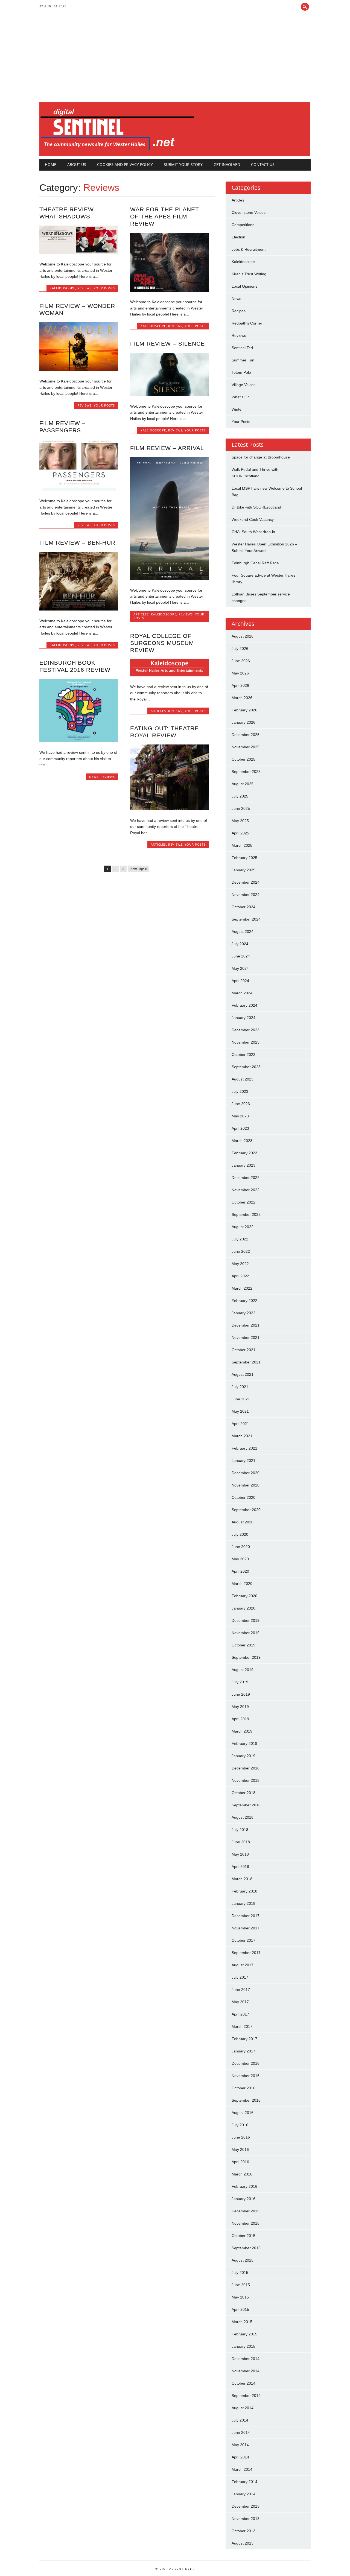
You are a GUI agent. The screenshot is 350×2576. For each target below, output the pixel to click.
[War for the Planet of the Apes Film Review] (170, 290)
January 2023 (243, 1165)
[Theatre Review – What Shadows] (79, 253)
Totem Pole (241, 372)
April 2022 (240, 1276)
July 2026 (240, 649)
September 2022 (246, 1214)
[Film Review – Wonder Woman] (79, 370)
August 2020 (243, 1522)
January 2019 (243, 1756)
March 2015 (242, 2322)
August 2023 (243, 1079)
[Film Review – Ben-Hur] (79, 609)
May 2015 (240, 2297)
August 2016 (243, 2113)
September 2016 (246, 2100)
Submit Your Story (183, 164)
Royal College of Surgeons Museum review (162, 643)
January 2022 (243, 1313)
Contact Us (263, 164)
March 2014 (242, 2469)
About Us (77, 164)
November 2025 (246, 747)
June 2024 (241, 956)
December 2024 (246, 882)
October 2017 (243, 1940)
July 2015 (240, 2273)
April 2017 (240, 2014)
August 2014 (243, 2408)
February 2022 (244, 1301)
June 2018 (241, 1842)
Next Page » (139, 869)
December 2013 (246, 2506)
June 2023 (241, 1104)
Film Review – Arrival (167, 448)
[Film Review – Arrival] (170, 579)
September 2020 (246, 1510)
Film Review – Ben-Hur (77, 543)
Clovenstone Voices (249, 212)
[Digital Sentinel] (117, 150)
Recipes (239, 311)
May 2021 (240, 1411)
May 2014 (240, 2445)
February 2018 (244, 1891)
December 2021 (246, 1325)
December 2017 (246, 1916)
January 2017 (243, 2051)
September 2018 (246, 1805)
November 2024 (246, 895)
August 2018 (243, 1817)
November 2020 (246, 1485)
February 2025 (244, 858)
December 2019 (246, 1620)
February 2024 (244, 1005)
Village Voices (243, 385)
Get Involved (227, 164)
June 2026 (241, 661)
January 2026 (243, 722)
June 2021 (241, 1399)
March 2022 (242, 1288)
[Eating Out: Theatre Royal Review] (170, 809)
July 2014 (240, 2420)
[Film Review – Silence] (170, 395)
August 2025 (243, 784)
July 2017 (240, 1977)
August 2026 (243, 636)
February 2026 (244, 710)
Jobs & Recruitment (249, 249)
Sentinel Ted (242, 348)
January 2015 (243, 2346)
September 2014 (246, 2396)
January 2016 (243, 2199)
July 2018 (240, 1830)
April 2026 (240, 685)
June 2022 (241, 1251)
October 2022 (243, 1202)
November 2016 (246, 2076)
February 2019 (244, 1743)
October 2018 (243, 1793)
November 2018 (246, 1780)
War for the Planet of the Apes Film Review (165, 216)
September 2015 (246, 2248)
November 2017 (246, 1928)
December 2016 (246, 2063)
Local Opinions (244, 286)
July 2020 (240, 1534)
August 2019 (243, 1670)
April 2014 (240, 2457)
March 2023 (242, 1141)
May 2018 (240, 1854)
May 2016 (240, 2149)
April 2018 (240, 1867)
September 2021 (246, 1362)
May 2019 (240, 1707)
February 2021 (244, 1448)
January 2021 (243, 1461)
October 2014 (243, 2383)
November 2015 (246, 2223)
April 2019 (240, 1719)
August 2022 (243, 1227)
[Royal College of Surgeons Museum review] (170, 675)
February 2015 (244, 2334)
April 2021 (240, 1424)
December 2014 (246, 2359)
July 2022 (240, 1239)
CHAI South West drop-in (253, 532)
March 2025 (242, 845)
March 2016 (242, 2174)
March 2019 (242, 1731)
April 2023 (240, 1128)
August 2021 (243, 1374)
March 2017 (242, 2026)
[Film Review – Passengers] (79, 489)
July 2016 (240, 2125)
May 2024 (240, 968)
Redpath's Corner (247, 323)
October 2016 (243, 2088)
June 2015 (241, 2285)
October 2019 (243, 1645)
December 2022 (246, 1178)
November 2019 (246, 1633)
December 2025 (246, 735)
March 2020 (242, 1584)
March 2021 (242, 1436)
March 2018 (242, 1879)
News (94, 777)
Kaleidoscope (62, 288)
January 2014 (243, 2494)
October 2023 (243, 1055)
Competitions (243, 225)
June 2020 (241, 1547)
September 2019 (246, 1657)
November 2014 (246, 2371)
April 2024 (240, 981)
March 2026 (242, 698)
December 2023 (246, 1030)
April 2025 (240, 833)
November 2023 (246, 1042)
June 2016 (241, 2137)
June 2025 (241, 808)
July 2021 (240, 1387)
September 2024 (246, 919)
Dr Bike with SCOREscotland (256, 507)
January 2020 (243, 1608)
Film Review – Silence (167, 344)
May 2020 (240, 1559)
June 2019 (241, 1694)
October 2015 (243, 2236)
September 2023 (246, 1067)
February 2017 (244, 2039)
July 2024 (240, 944)
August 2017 (243, 1965)
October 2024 (243, 907)
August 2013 (243, 2543)
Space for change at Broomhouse (261, 457)
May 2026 (240, 673)
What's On (241, 397)
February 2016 (244, 2186)
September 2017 (246, 1953)
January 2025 (243, 870)
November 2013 (246, 2519)
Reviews (84, 288)
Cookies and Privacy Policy (125, 164)
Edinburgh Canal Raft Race (255, 563)
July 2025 (240, 796)
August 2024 (243, 931)
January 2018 (243, 1903)
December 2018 (246, 1768)
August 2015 (243, 2260)
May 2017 (240, 2002)
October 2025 (243, 759)
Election (238, 237)
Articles (141, 614)
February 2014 (244, 2482)
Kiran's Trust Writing (249, 274)
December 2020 (246, 1473)
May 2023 (240, 1116)
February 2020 (244, 1596)
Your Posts (104, 288)
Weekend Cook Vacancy (253, 519)
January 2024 (243, 1018)
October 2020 (243, 1497)
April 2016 (240, 2162)
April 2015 (240, 2309)
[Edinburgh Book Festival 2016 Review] (79, 741)
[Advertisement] (175, 61)
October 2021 (243, 1350)
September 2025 (246, 772)
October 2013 (243, 2531)
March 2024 (242, 993)
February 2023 (244, 1153)
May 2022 (240, 1264)
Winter (237, 409)
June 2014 (241, 2432)
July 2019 (240, 1682)
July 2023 (240, 1091)
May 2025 (240, 821)
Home (51, 164)
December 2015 (246, 2211)
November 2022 (246, 1190)
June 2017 (241, 1990)
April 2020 (240, 1571)
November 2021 (246, 1337)
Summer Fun (243, 360)
